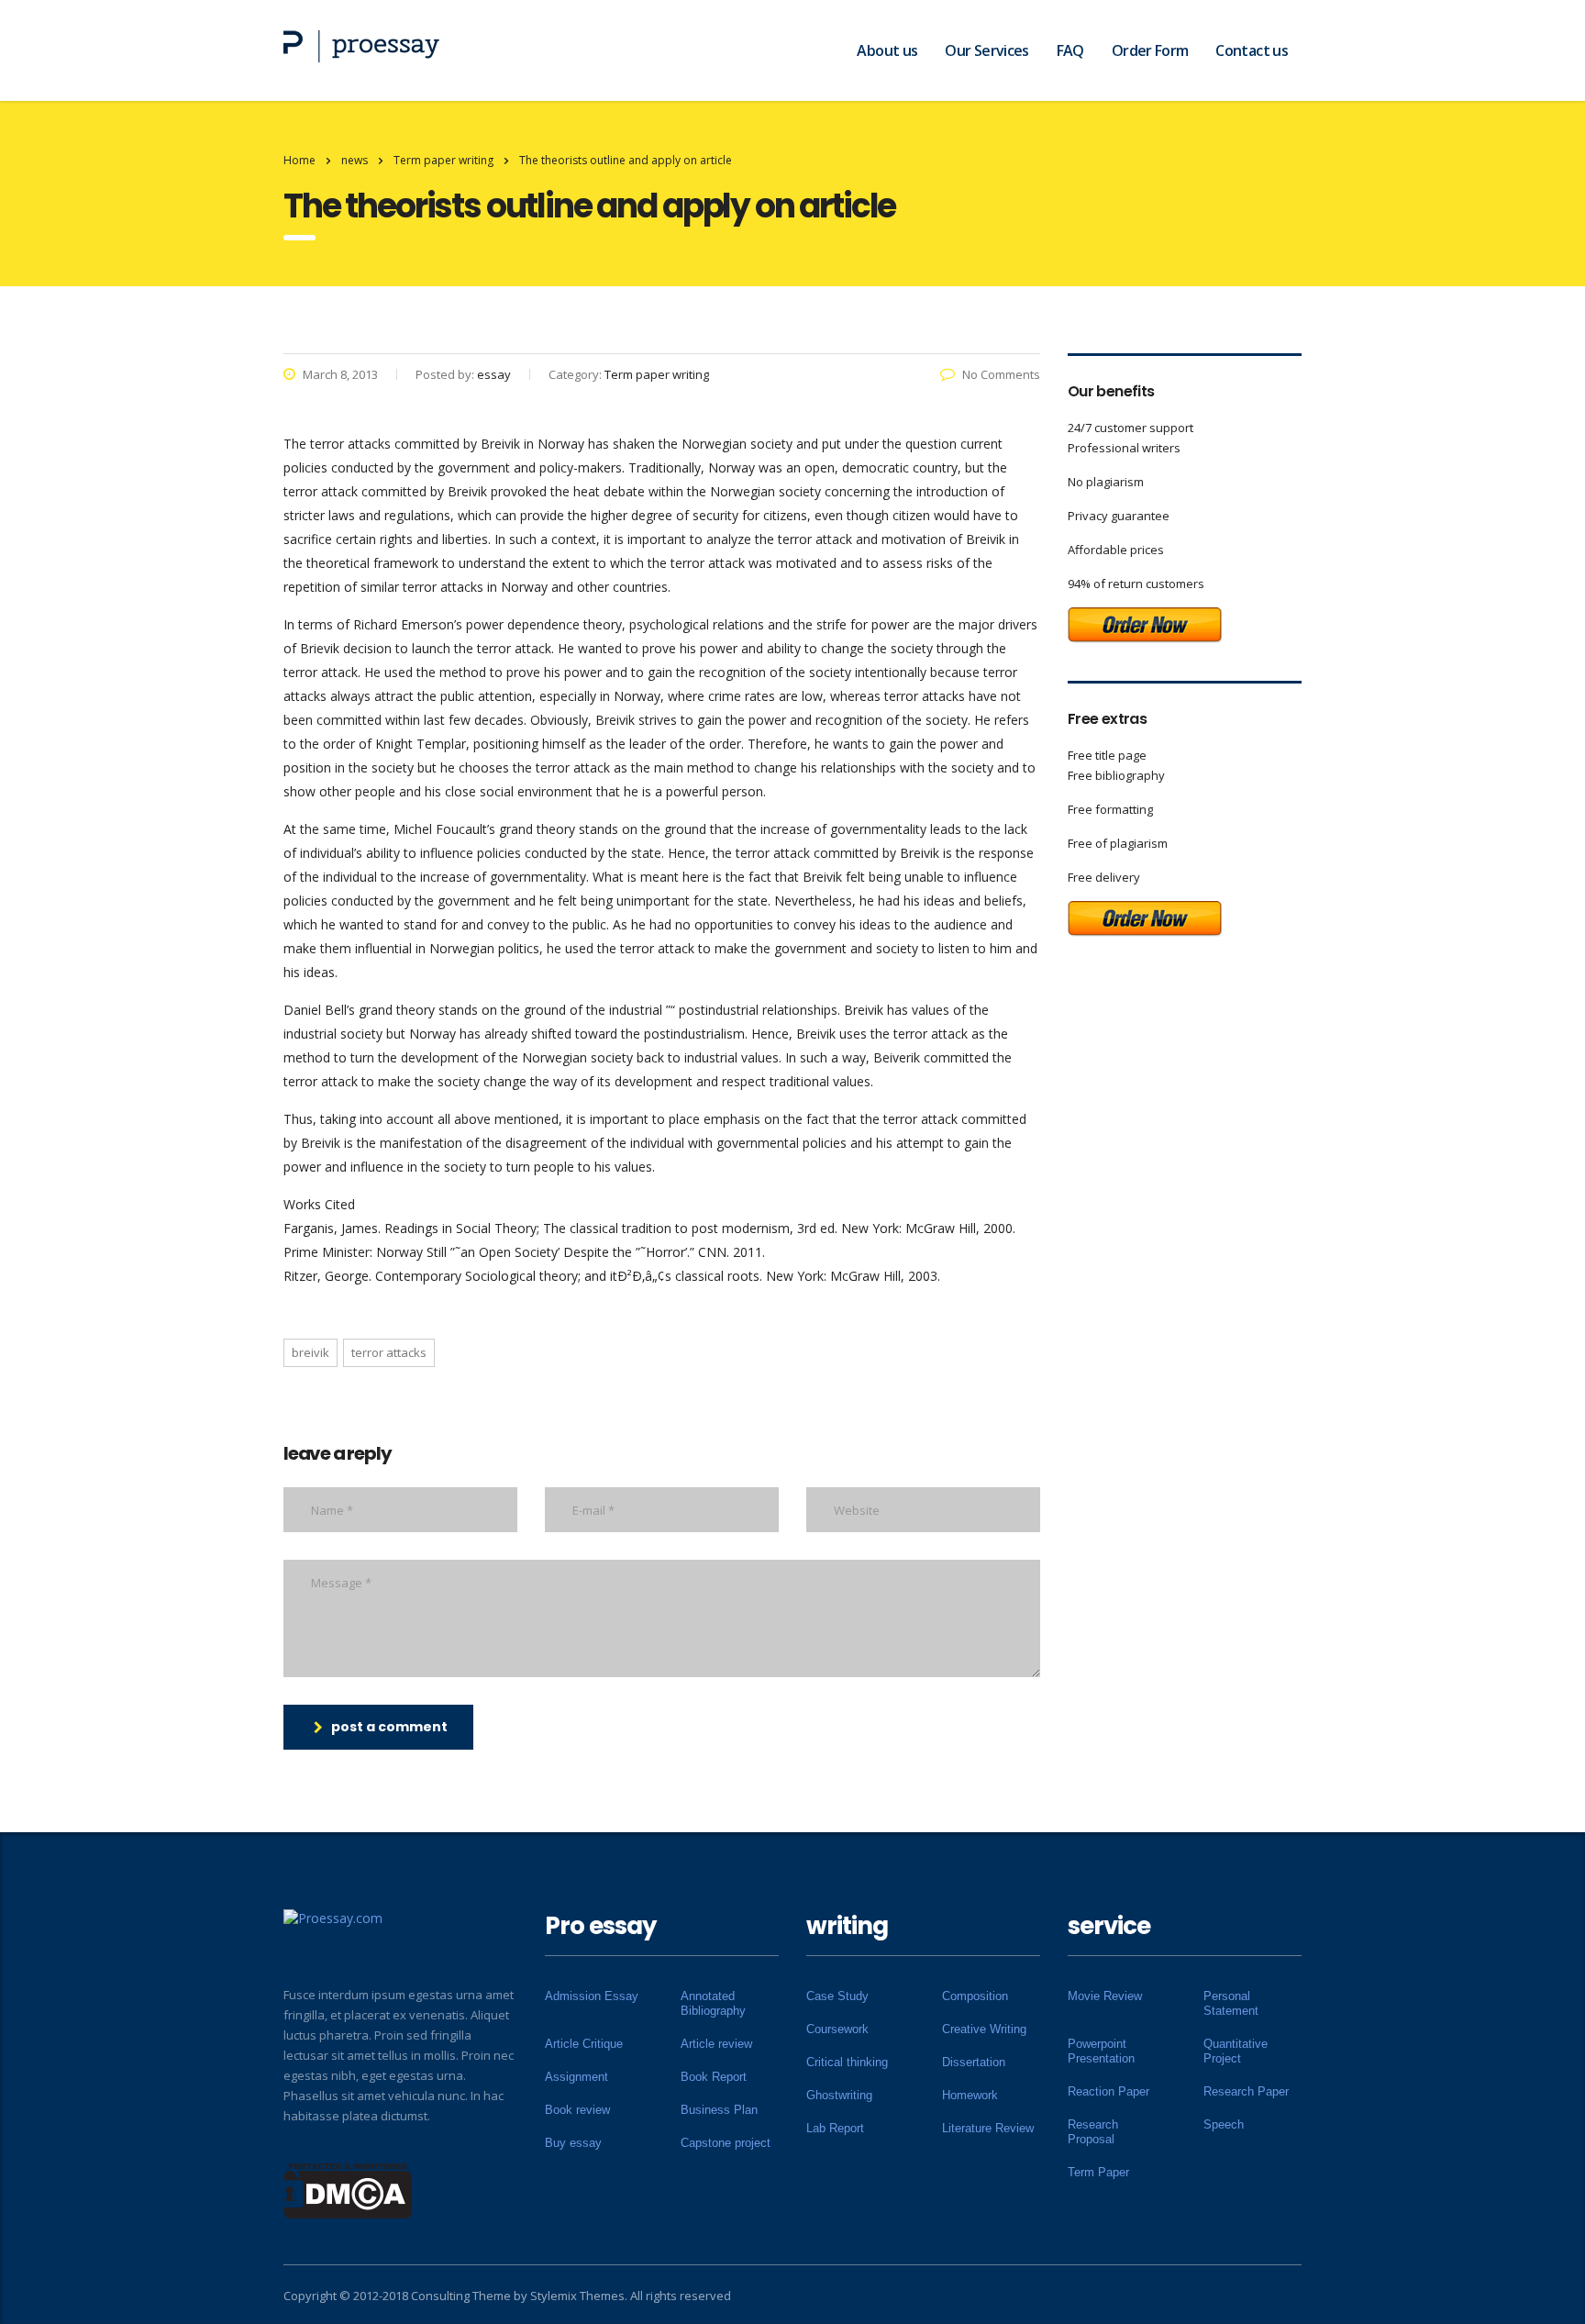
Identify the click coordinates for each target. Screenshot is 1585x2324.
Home (299, 160)
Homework (970, 2095)
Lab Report (835, 2128)
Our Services (986, 50)
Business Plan (719, 2110)
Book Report (714, 2077)
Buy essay (573, 2143)
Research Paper (1246, 2091)
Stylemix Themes (577, 2296)
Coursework (837, 2029)
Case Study (837, 1996)
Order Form (1150, 50)
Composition (975, 1996)
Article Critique (584, 2044)
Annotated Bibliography (713, 2003)
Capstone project (726, 2143)
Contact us (1252, 50)
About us (887, 50)
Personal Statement (1231, 2003)
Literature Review (988, 2128)
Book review (577, 2110)
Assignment (576, 2077)
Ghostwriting (839, 2095)
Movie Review (1105, 1996)
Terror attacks (389, 1352)
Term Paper (1098, 2172)
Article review (716, 2044)
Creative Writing (984, 2029)
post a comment (389, 1727)
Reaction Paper (1108, 2091)
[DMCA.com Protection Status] (348, 2189)
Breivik (310, 1352)
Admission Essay (592, 1996)
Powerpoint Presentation (1101, 2051)
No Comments (1001, 374)
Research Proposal (1093, 2132)
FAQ (1070, 50)
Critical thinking (847, 2062)
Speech (1224, 2124)
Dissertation (974, 2062)
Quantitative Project (1236, 2051)
